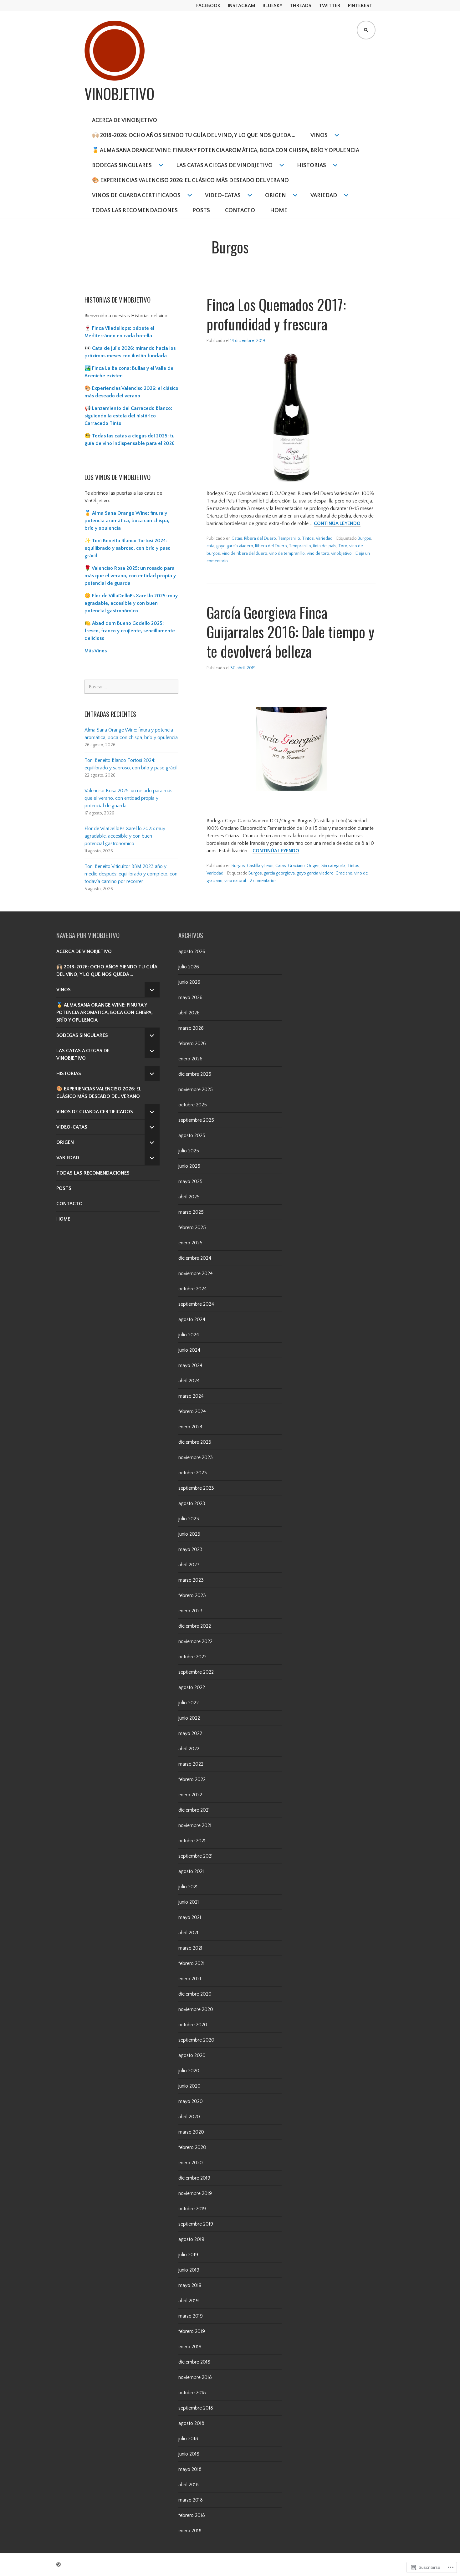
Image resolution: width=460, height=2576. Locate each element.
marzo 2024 (191, 1396)
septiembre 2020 (196, 2040)
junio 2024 (189, 1350)
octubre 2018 (192, 2393)
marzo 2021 (190, 1948)
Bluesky (272, 6)
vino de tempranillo (287, 553)
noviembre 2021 (195, 1825)
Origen (276, 196)
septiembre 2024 (196, 1304)
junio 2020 (189, 2086)
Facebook (208, 6)
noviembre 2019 (195, 2193)
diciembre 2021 (194, 1810)
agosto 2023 (192, 1503)
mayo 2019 (190, 2285)
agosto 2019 (191, 2239)
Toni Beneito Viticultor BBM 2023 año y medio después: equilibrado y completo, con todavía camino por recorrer (131, 874)
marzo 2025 (191, 1212)
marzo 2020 (191, 2132)
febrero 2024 (192, 1411)
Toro (343, 546)
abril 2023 (189, 1565)
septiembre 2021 (196, 1856)
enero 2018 (190, 2531)
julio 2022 (189, 1703)
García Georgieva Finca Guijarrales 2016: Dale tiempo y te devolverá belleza (290, 632)
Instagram (241, 6)
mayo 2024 (190, 1365)
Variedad (324, 196)
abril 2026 (189, 1013)
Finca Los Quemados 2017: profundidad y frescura (276, 314)
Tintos (308, 538)
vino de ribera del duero (245, 553)
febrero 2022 (192, 1779)
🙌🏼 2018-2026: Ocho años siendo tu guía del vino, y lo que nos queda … (194, 135)
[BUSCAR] (366, 30)
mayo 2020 (191, 2101)
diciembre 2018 (194, 2362)
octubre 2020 (193, 2025)
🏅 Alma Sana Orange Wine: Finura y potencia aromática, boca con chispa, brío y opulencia (226, 150)
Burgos (364, 538)
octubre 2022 (192, 1657)
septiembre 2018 (196, 2408)
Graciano (296, 866)
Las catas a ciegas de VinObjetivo (224, 166)
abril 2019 (189, 2301)
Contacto (240, 211)
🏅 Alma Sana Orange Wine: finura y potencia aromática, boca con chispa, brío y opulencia (127, 521)
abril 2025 (189, 1197)
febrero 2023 (192, 1595)
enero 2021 (190, 1979)
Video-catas (223, 196)
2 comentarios (263, 881)
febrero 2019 (192, 2331)
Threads (301, 6)
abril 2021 (188, 1933)
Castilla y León (260, 866)
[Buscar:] (131, 687)
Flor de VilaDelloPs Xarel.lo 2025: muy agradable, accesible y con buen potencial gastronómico (125, 836)
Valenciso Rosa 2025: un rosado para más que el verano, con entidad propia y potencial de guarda (128, 798)
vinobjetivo (341, 553)
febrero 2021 (192, 1963)
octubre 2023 (193, 1473)
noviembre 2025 (196, 1089)
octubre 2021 (192, 1841)
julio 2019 (188, 2255)
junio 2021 (189, 1902)
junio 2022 (189, 1718)
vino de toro (318, 553)
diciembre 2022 (195, 1626)
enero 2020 (191, 2163)
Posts (201, 211)
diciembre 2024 (195, 1258)
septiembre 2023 (196, 1488)
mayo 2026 (190, 997)
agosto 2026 (192, 951)
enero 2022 (190, 1795)
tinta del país (325, 546)
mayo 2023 (190, 1549)
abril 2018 (189, 2485)
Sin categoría (333, 866)
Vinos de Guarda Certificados (136, 196)
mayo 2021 (190, 1917)
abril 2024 (189, 1381)
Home (279, 211)
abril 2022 (189, 1749)
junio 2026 (189, 982)
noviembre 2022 (195, 1641)
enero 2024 (190, 1427)
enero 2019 (190, 2347)
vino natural (235, 881)
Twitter (330, 6)
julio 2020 (189, 2071)
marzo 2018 (191, 2500)
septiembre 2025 (196, 1120)
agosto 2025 (192, 1135)
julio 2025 (189, 1151)
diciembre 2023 (195, 1442)
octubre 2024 (193, 1289)
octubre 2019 (192, 2209)
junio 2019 (189, 2270)
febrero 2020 (192, 2147)
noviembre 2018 (195, 2377)
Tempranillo (289, 538)
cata (210, 546)
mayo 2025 (190, 1181)
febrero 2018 (192, 2515)
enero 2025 (190, 1243)
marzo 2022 (191, 1764)
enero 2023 (190, 1611)
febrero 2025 (192, 1227)
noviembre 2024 (196, 1273)
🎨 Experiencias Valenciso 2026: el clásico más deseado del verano (190, 181)
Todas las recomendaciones (135, 211)
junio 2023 (189, 1534)
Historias (312, 166)
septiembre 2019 (196, 2224)
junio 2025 (189, 1166)
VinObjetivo (119, 94)
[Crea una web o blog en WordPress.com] (59, 2565)
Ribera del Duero (260, 538)
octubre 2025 (193, 1105)
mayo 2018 (190, 2469)
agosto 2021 (191, 1871)
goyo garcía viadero (235, 546)
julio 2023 (189, 1519)
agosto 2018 (191, 2423)
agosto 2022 (192, 1687)
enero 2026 (190, 1059)
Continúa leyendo (337, 524)
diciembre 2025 (195, 1074)
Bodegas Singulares (122, 166)
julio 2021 (188, 1887)
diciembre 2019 (194, 2178)
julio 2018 (188, 2439)
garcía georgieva (279, 873)
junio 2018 (189, 2454)
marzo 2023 (191, 1580)
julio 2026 (189, 967)
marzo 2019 (191, 2316)
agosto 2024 (192, 1319)
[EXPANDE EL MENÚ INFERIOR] (152, 990)
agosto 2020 (192, 2055)
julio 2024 (189, 1335)
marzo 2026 (191, 1028)
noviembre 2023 (196, 1457)
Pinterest (360, 6)
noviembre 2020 (196, 2009)
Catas (237, 538)
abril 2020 (189, 2117)
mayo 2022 (190, 1733)
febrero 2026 (192, 1043)
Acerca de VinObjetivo (125, 120)
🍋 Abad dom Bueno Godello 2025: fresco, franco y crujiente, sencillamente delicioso (130, 631)
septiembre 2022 (196, 1672)
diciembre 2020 (195, 1994)
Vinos (319, 135)
